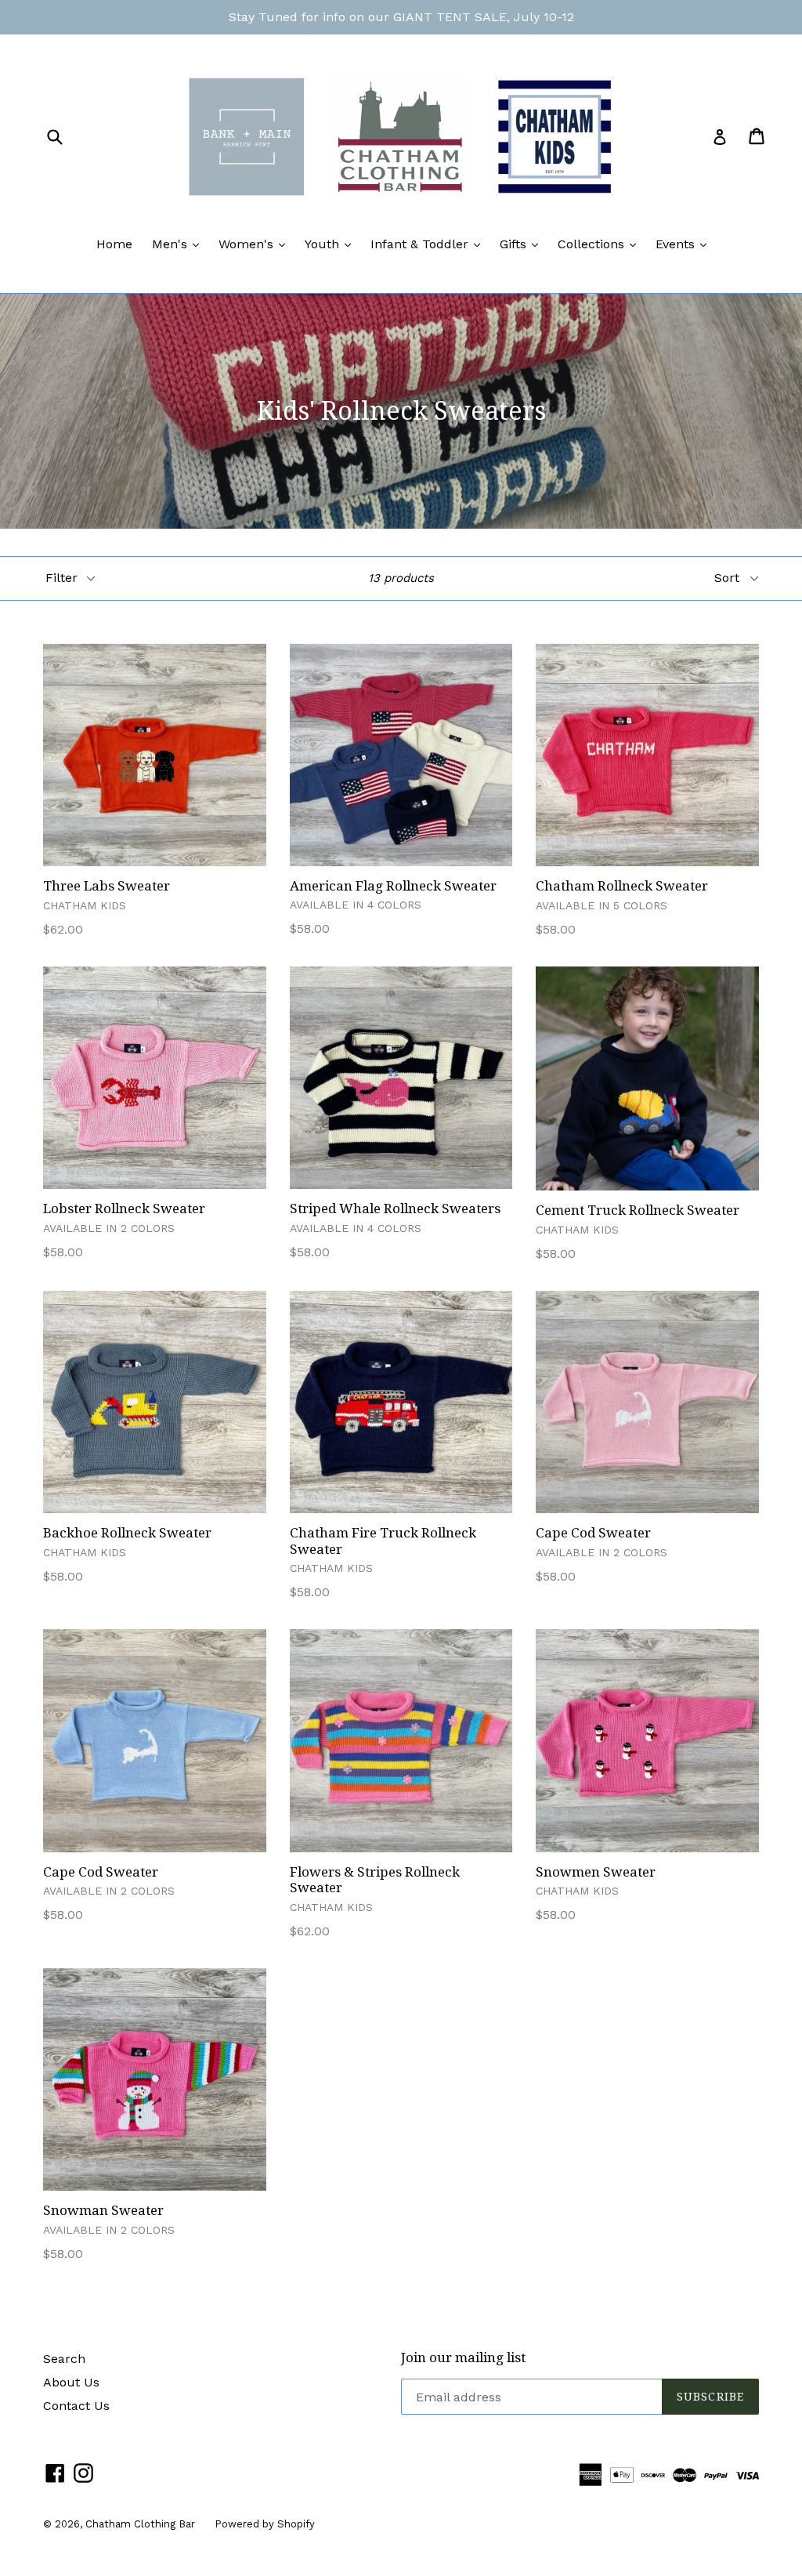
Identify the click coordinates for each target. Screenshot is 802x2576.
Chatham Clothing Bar (140, 2524)
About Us (71, 2382)
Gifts (523, 244)
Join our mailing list (463, 2357)
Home (114, 244)
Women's (256, 244)
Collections (601, 244)
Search (64, 2359)
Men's (179, 244)
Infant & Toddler (429, 244)
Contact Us (76, 2406)
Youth (332, 244)
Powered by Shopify (265, 2524)
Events (685, 244)
